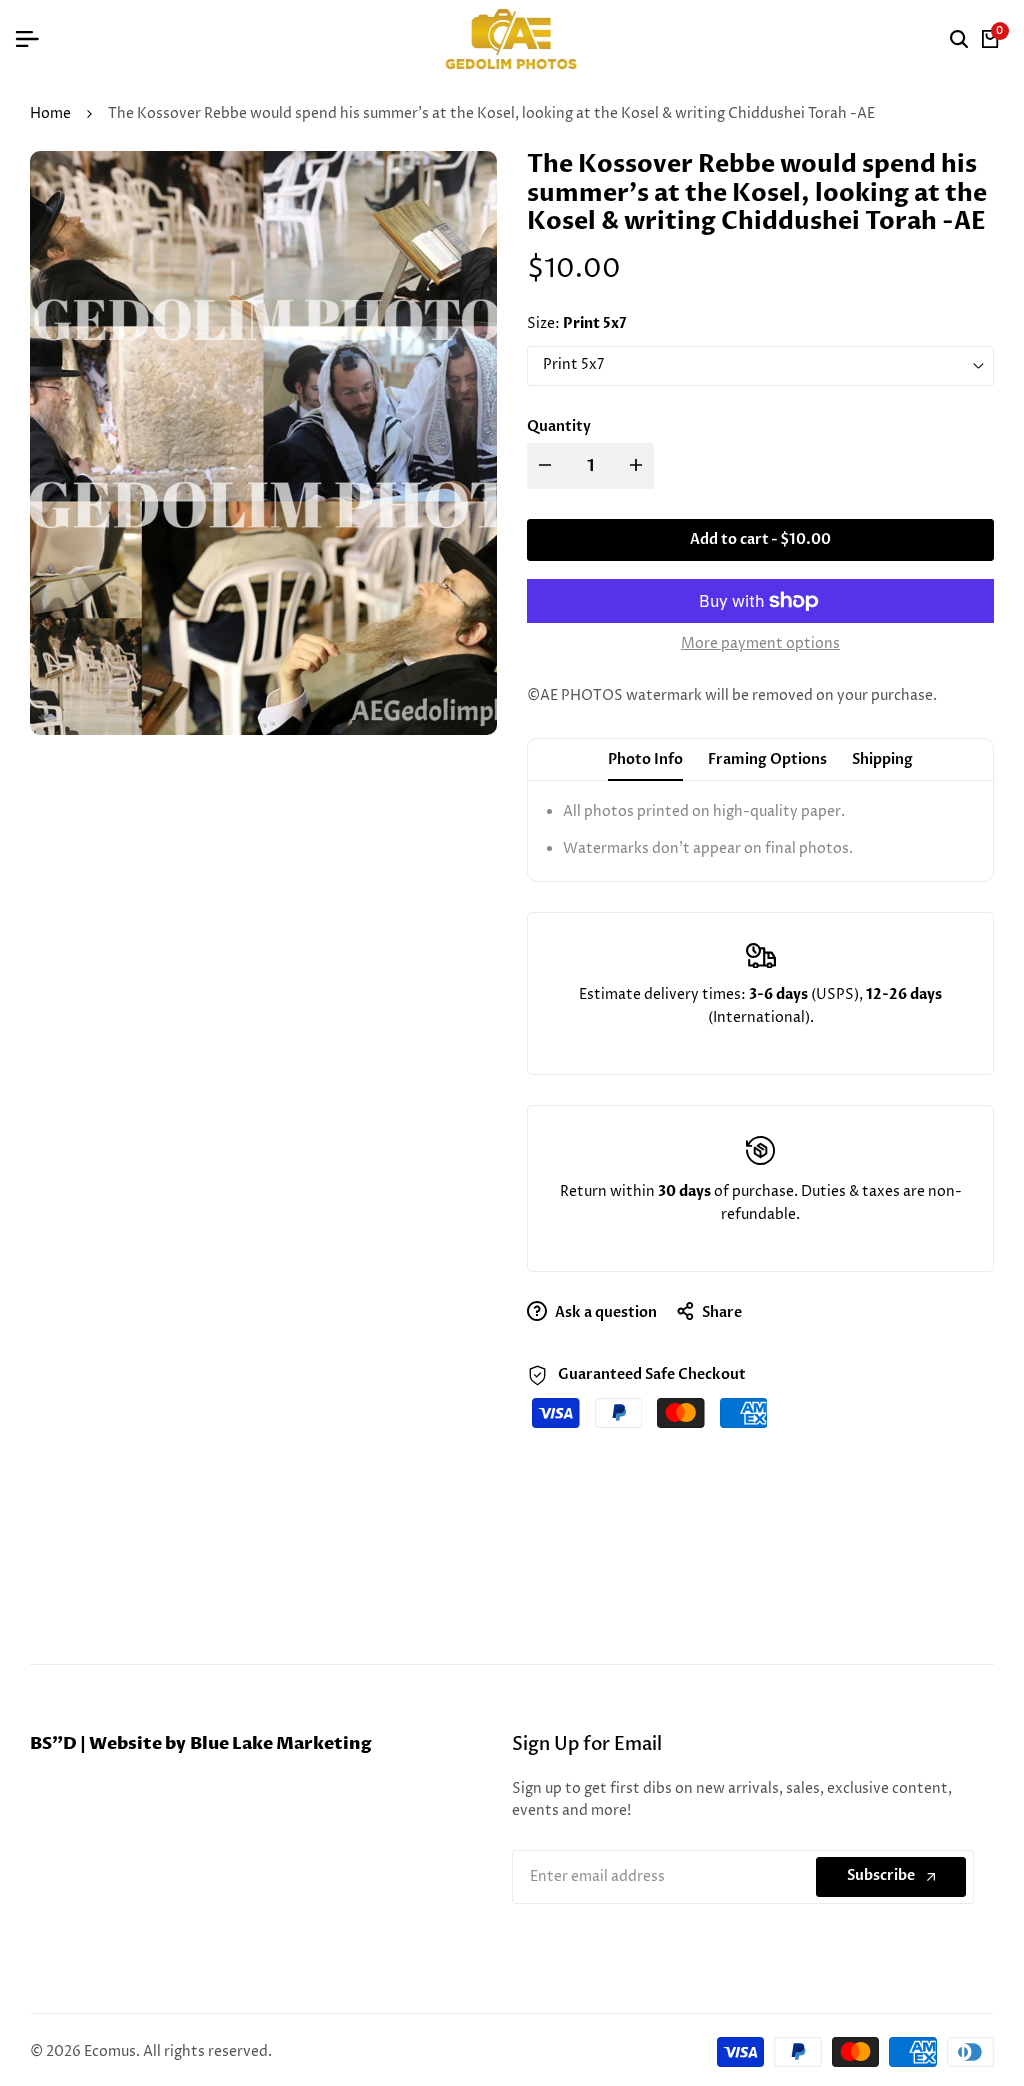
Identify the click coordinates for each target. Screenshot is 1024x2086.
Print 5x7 (573, 364)
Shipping (882, 759)
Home (50, 113)
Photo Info (645, 759)
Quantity (559, 426)
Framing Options (767, 759)
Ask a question (604, 1312)
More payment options (760, 643)
